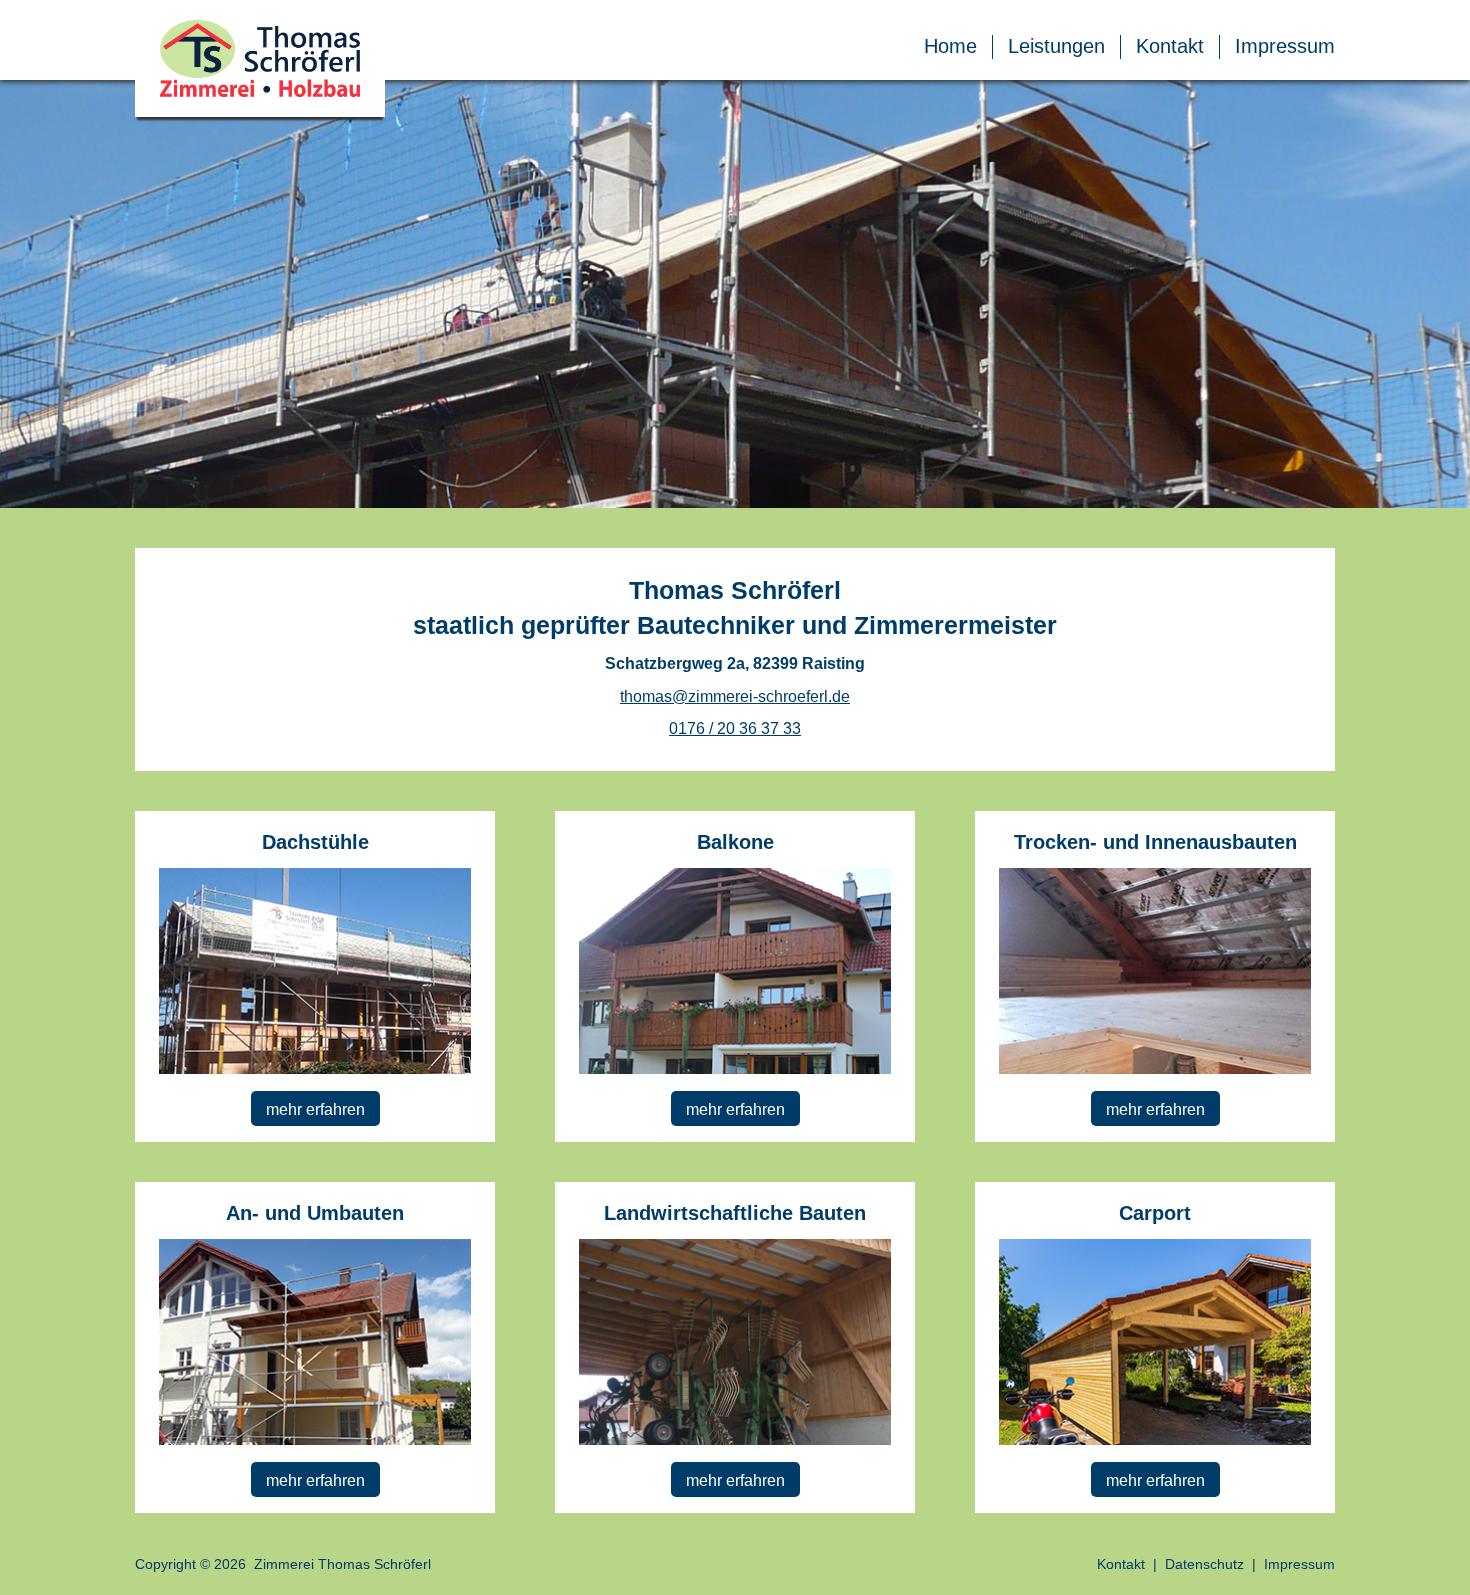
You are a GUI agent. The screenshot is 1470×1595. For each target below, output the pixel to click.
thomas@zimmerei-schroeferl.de (735, 696)
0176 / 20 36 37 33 (735, 728)
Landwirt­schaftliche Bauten (735, 1213)
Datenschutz (1204, 1564)
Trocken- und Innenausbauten (1155, 842)
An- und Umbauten (315, 1213)
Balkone (735, 842)
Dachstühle (315, 842)
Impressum (1285, 46)
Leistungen (1056, 46)
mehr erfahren (315, 1109)
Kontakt (1170, 46)
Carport (1155, 1213)
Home (950, 46)
